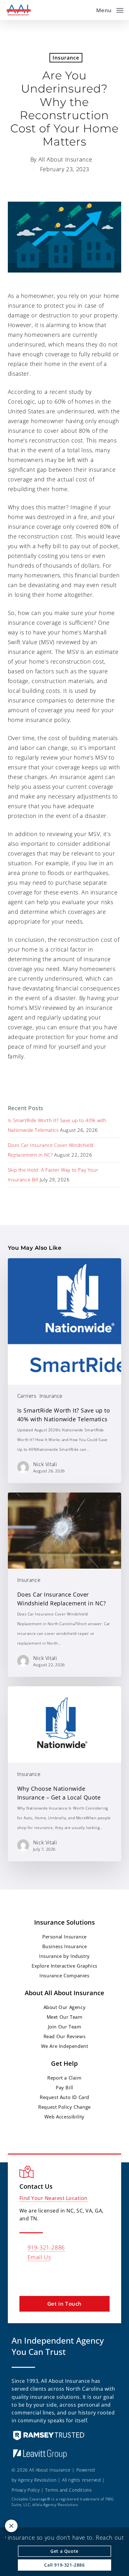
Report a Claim (64, 2078)
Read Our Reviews (65, 2036)
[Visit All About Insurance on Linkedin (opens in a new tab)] (52, 2275)
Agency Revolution (37, 2480)
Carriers (27, 1396)
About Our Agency (65, 2007)
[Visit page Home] (18, 10)
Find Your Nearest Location (54, 2198)
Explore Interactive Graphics (64, 1966)
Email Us (39, 2257)
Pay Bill (64, 2087)
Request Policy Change (64, 2107)
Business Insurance (65, 1946)
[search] (87, 10)
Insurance (66, 58)
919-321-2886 (46, 2247)
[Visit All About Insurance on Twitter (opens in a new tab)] (25, 2275)
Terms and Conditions (68, 2490)
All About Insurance (65, 159)
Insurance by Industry (64, 1956)
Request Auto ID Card (64, 2097)
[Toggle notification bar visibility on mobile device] (11, 2526)
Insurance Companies (64, 1975)
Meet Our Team (65, 2017)
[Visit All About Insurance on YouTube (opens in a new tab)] (65, 2275)
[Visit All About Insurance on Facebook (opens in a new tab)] (38, 2275)
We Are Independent (65, 2046)
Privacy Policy (26, 2490)
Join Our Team (65, 2027)
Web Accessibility (64, 2117)
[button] (110, 9)
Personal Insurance (64, 1937)
